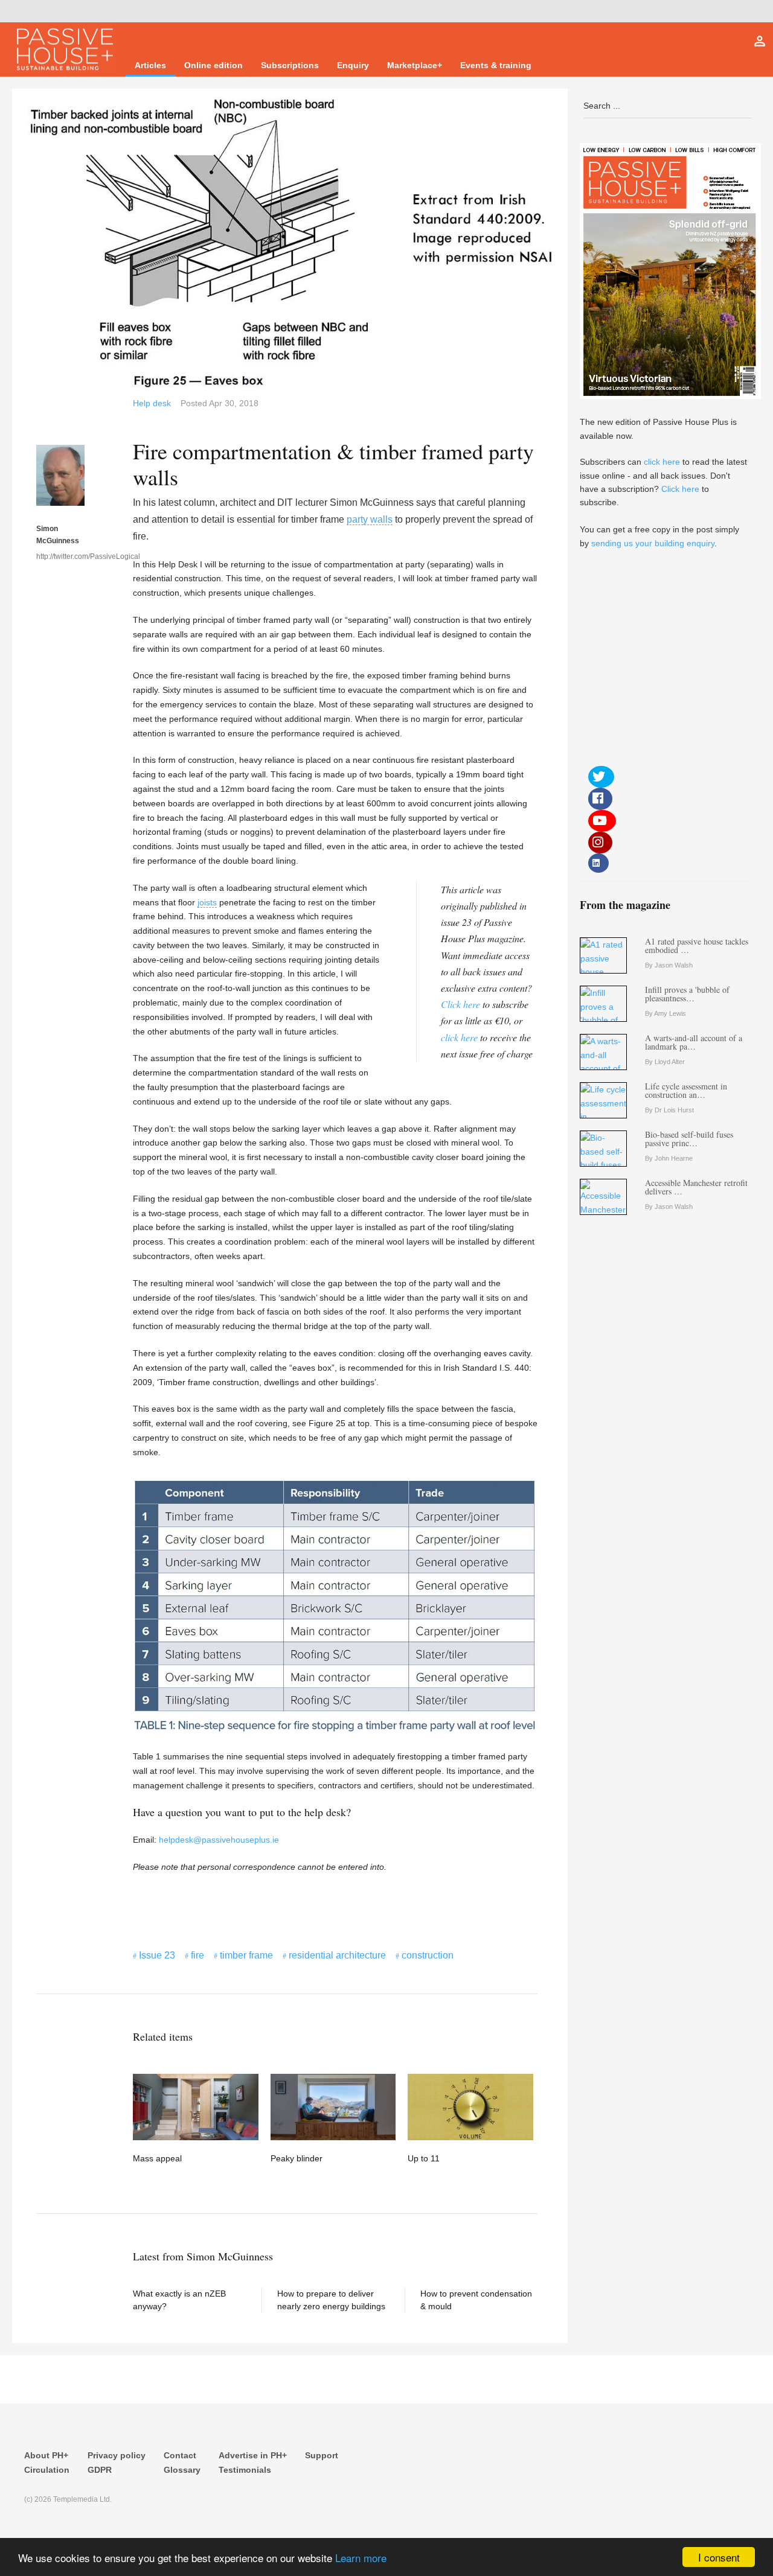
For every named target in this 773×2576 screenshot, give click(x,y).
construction (428, 1955)
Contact (180, 2455)
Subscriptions (290, 65)
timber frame (246, 1955)
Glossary (182, 2470)
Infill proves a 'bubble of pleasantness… (687, 994)
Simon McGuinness (58, 535)
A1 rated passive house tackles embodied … (697, 945)
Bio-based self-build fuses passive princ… (689, 1139)
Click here (460, 1004)
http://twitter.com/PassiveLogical (60, 556)
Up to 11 (424, 2158)
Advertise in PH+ (253, 2455)
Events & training (496, 65)
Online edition (213, 65)
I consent (719, 2557)
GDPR (100, 2470)
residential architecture (337, 1955)
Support (322, 2455)
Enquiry (353, 65)
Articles (150, 65)
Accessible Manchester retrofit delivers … (696, 1187)
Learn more (361, 2558)
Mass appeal (157, 2158)
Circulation (47, 2470)
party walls (370, 519)
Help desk (152, 403)
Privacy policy (117, 2455)
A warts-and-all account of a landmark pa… (694, 1042)
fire (197, 1955)
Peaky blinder (297, 2158)
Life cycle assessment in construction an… (686, 1090)
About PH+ (46, 2455)
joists (207, 902)
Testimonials (245, 2470)
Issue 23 (157, 1955)
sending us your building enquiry (653, 543)
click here (459, 1037)
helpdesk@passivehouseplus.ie (219, 1840)
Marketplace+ (415, 65)
